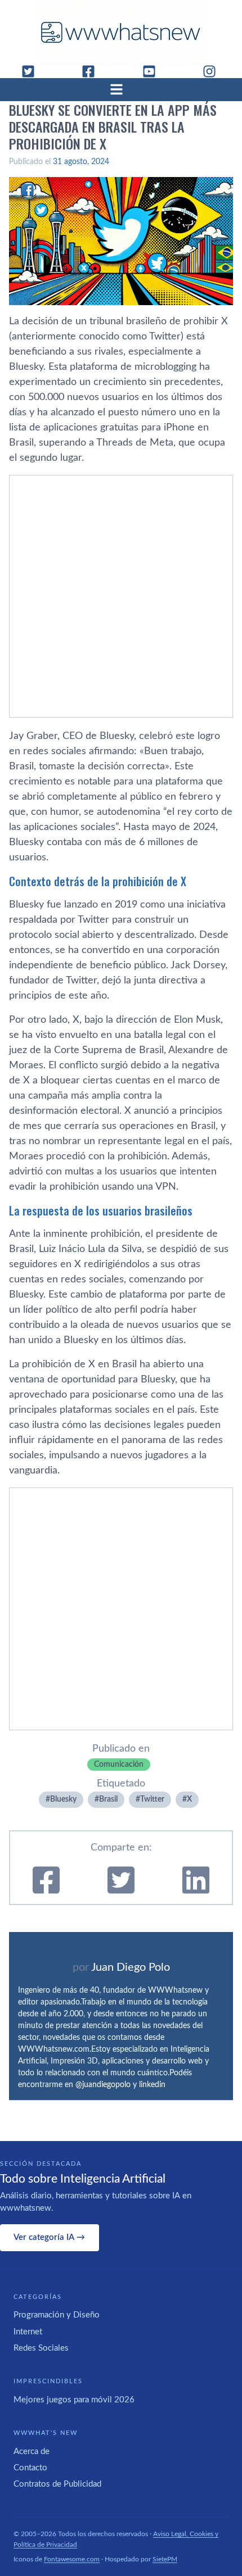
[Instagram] (214, 71)
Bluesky (63, 1799)
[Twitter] (33, 71)
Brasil (108, 1799)
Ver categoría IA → (49, 2237)
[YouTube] (154, 71)
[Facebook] (93, 71)
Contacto (30, 2468)
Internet (28, 2332)
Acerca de (32, 2452)
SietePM (165, 2559)
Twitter (152, 1799)
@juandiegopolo (103, 2085)
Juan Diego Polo (131, 1967)
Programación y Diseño (57, 2315)
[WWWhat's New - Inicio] (121, 32)
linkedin (152, 2085)
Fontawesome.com (72, 2559)
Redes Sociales (41, 2348)
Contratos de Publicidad (57, 2484)
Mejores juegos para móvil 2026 (74, 2400)
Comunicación (119, 1765)
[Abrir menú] (121, 89)
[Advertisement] (121, 596)
